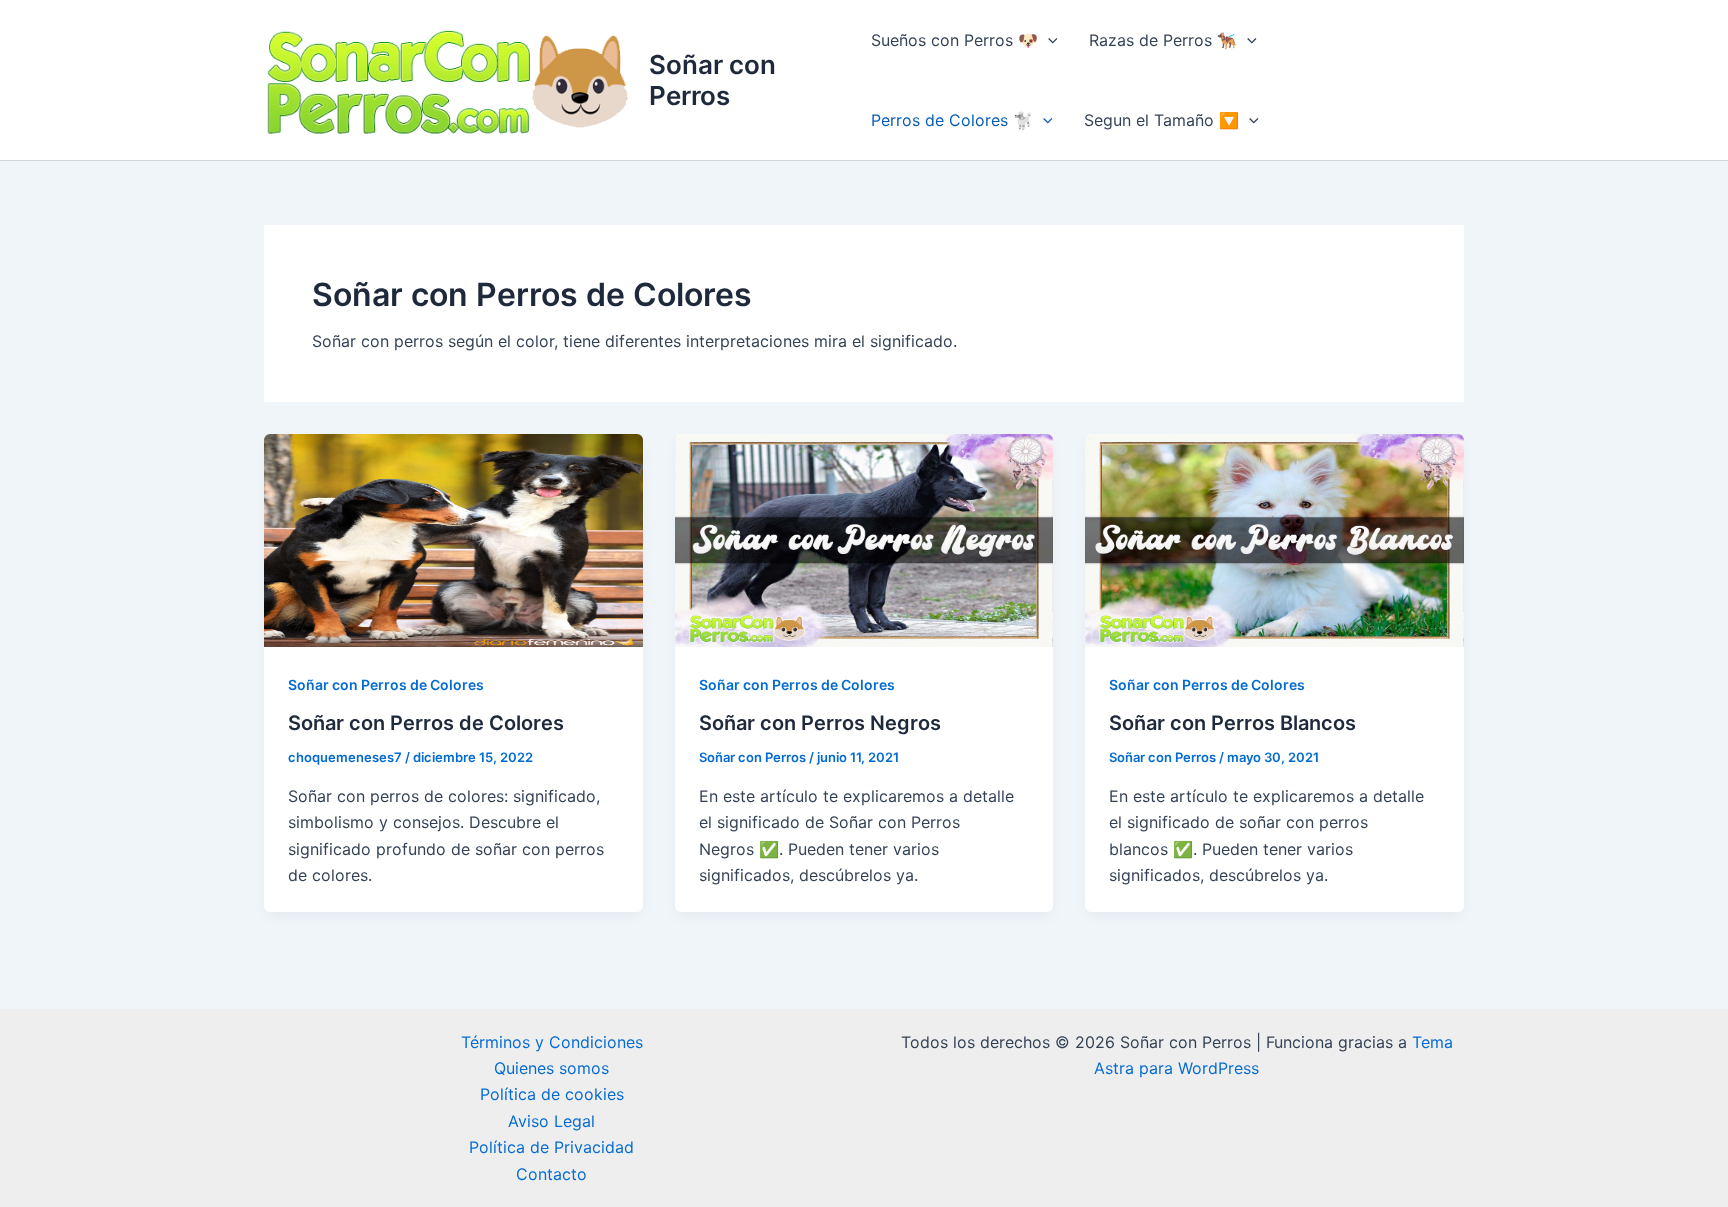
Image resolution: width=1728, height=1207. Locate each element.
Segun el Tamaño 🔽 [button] (1161, 120)
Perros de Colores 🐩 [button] (952, 120)
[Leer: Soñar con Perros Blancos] (1274, 539)
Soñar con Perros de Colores (386, 684)
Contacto (551, 1174)
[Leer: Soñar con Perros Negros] (864, 539)
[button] (1048, 40)
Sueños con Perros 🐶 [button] (954, 40)
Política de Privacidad (551, 1147)
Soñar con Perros (712, 80)
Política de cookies (552, 1094)
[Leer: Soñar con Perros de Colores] (453, 539)
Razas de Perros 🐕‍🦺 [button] (1163, 40)
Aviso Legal (551, 1121)
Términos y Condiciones (552, 1042)
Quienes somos (551, 1068)
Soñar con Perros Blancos (1232, 723)
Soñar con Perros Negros (820, 723)
